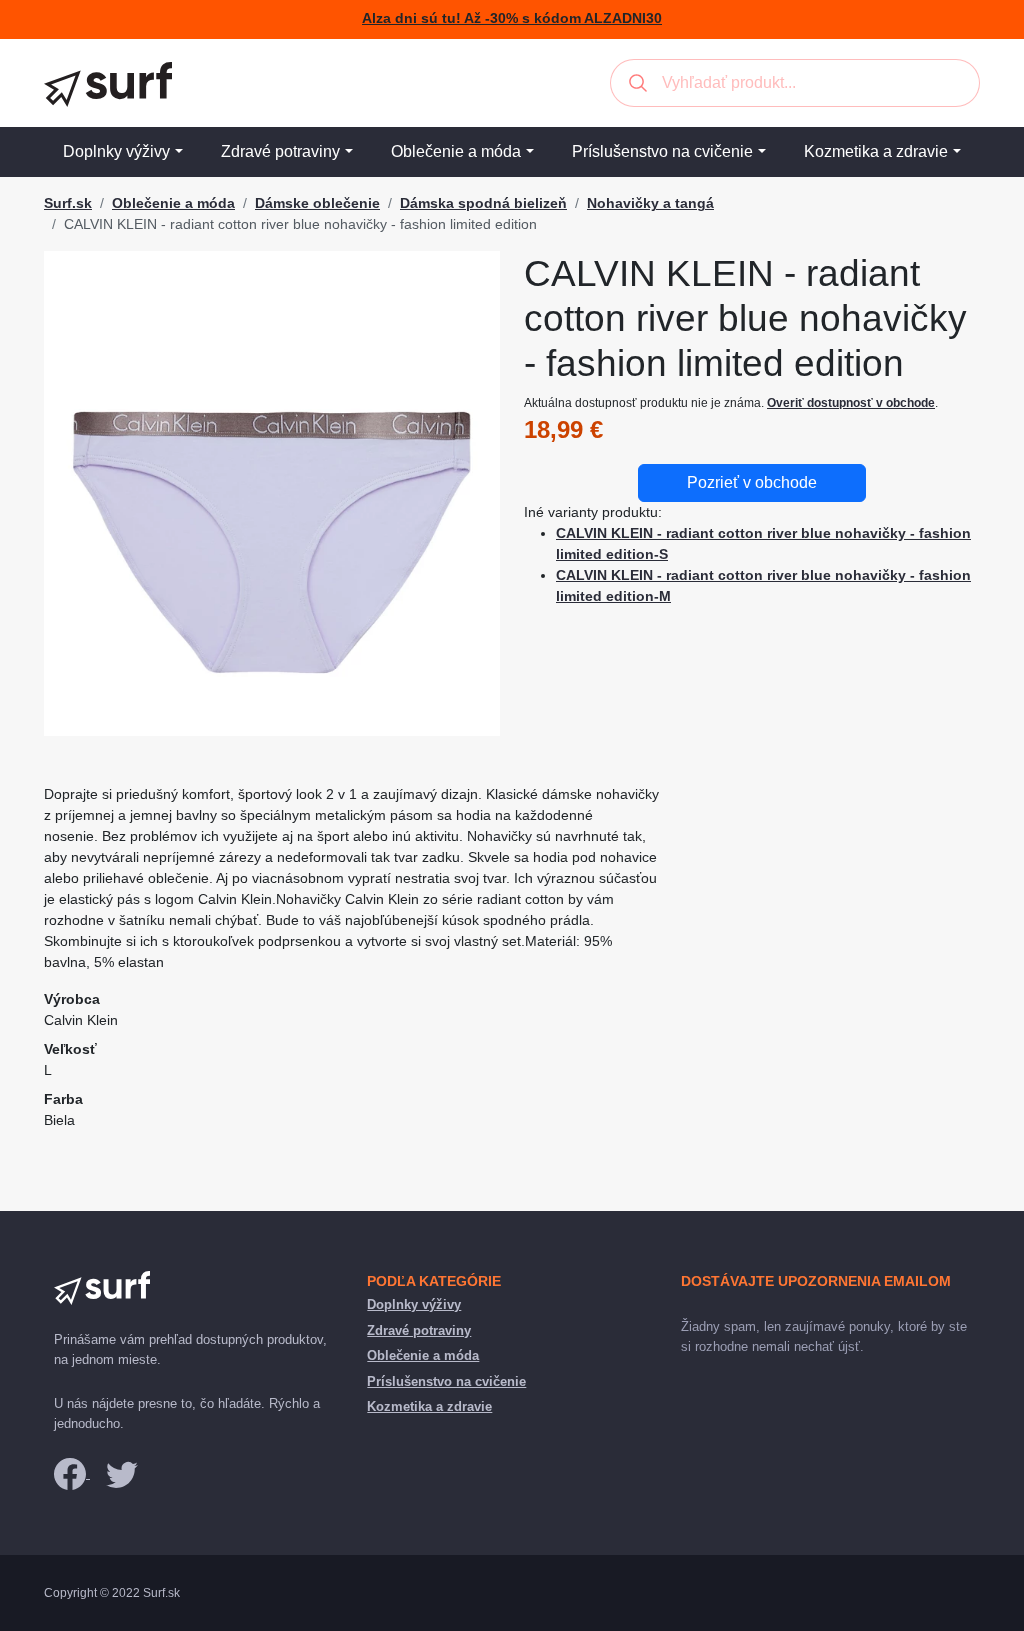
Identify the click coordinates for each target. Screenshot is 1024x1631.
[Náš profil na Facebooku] (72, 1473)
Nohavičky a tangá (650, 203)
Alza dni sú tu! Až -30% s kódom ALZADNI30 (512, 18)
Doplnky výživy (116, 151)
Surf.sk (68, 203)
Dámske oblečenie (317, 203)
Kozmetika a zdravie (876, 151)
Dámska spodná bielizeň (483, 203)
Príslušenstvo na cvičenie (662, 151)
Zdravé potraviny (280, 151)
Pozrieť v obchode (752, 482)
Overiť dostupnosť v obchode (851, 403)
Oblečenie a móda (456, 151)
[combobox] (795, 83)
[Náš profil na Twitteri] (122, 1473)
